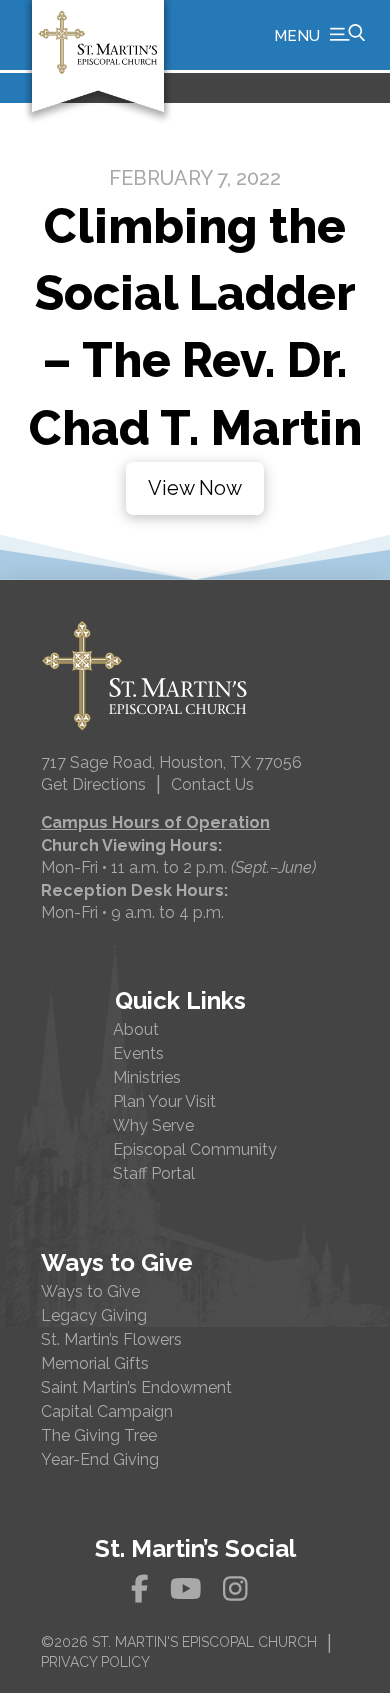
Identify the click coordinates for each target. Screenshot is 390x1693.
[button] (319, 35)
